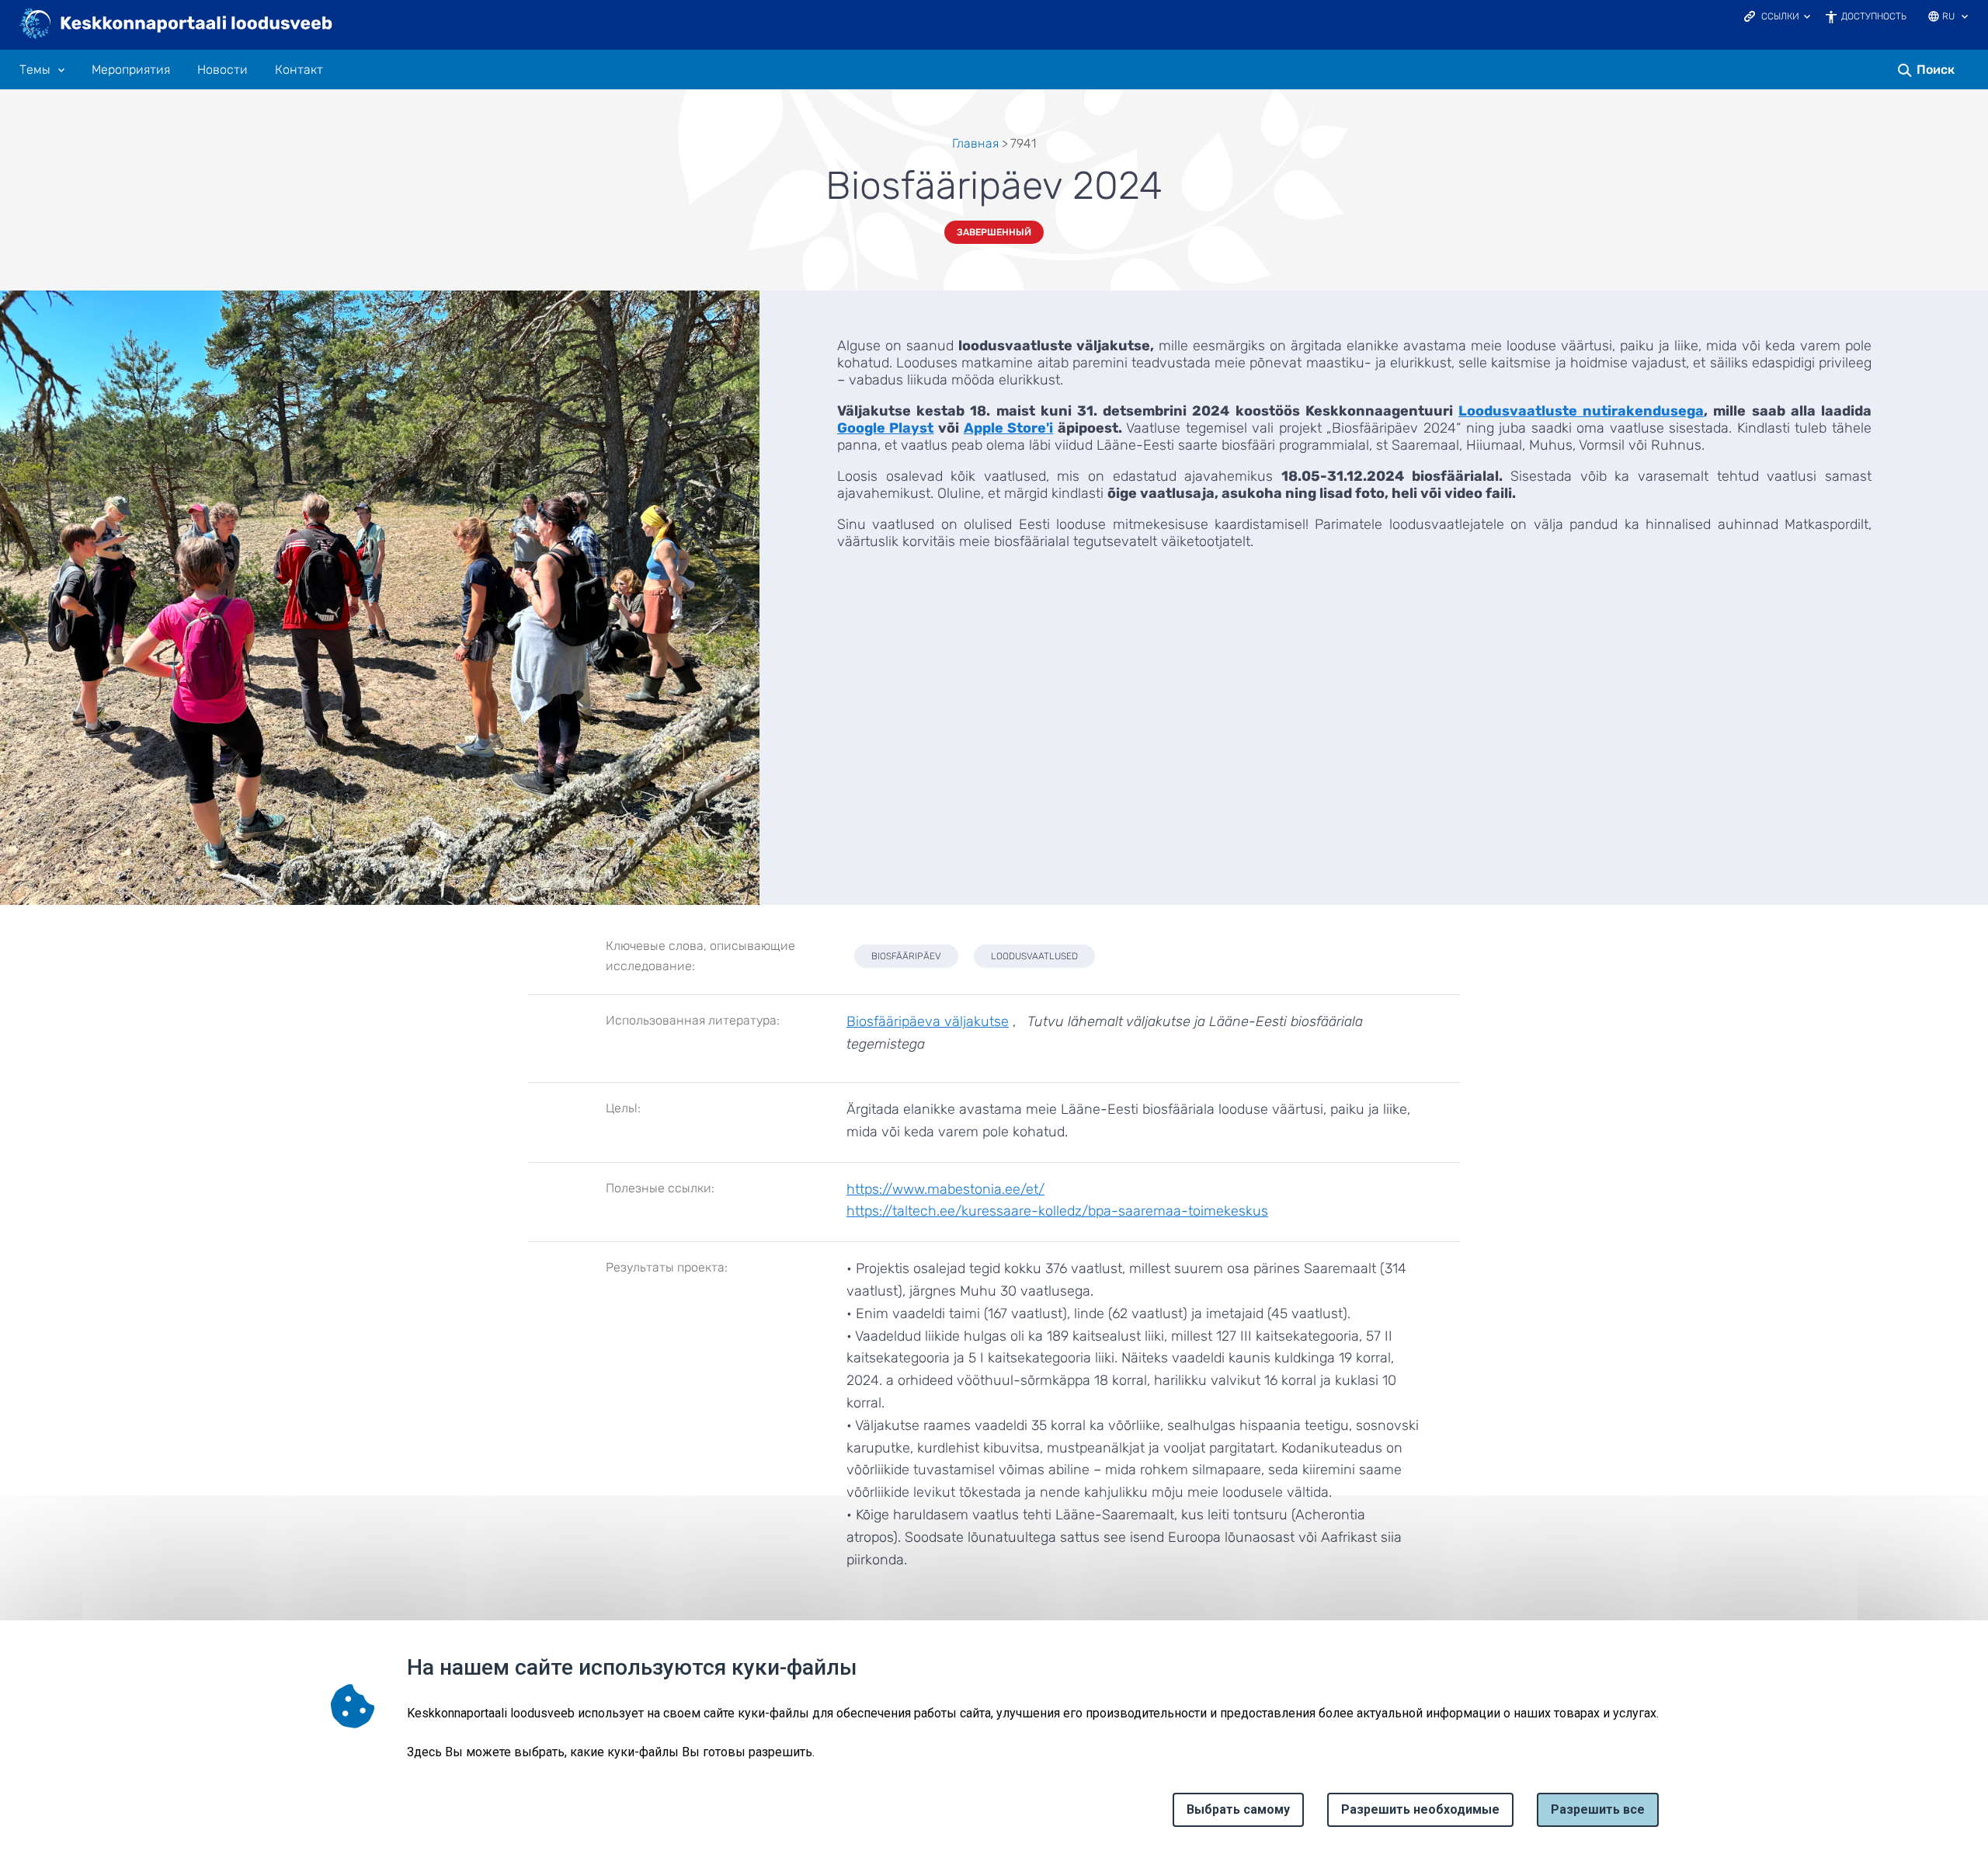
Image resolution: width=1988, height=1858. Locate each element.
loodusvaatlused (1034, 956)
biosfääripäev (906, 956)
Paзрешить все (1598, 1809)
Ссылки (1780, 16)
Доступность (1874, 16)
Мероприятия (131, 70)
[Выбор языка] (1965, 18)
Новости (222, 70)
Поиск (1936, 70)
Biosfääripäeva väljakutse (928, 1021)
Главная (975, 143)
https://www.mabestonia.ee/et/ (945, 1189)
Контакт (299, 70)
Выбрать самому (1238, 1809)
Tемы (35, 70)
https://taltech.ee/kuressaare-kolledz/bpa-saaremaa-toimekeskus (1057, 1211)
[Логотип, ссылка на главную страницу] (177, 25)
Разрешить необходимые (1420, 1809)
